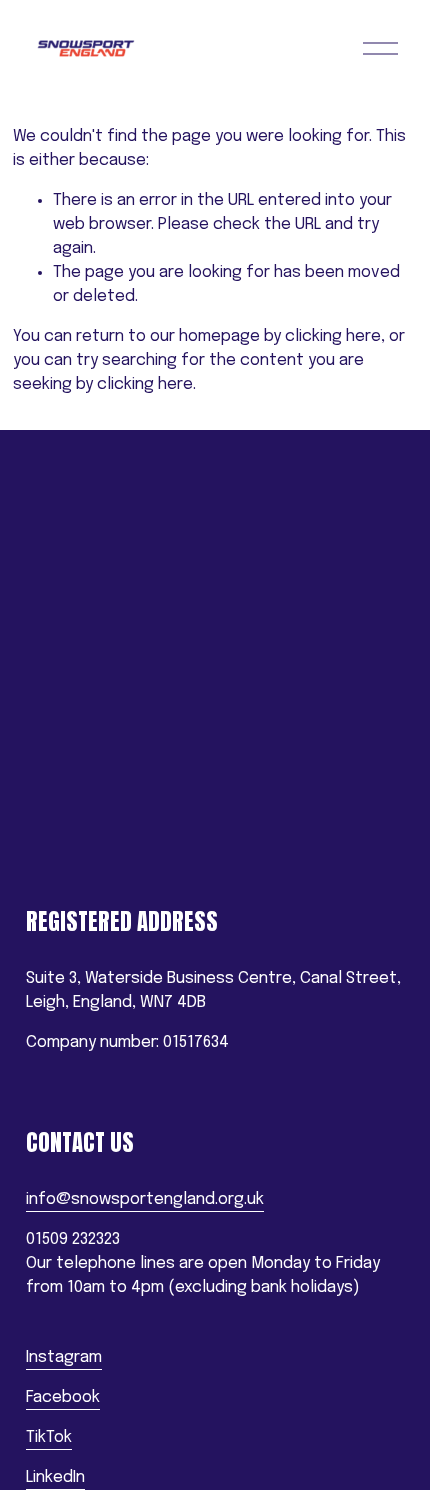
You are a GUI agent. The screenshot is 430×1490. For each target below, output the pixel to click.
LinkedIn (55, 1477)
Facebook (63, 1397)
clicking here (333, 336)
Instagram (64, 1357)
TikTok (49, 1437)
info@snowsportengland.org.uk (145, 1199)
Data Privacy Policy (94, 851)
